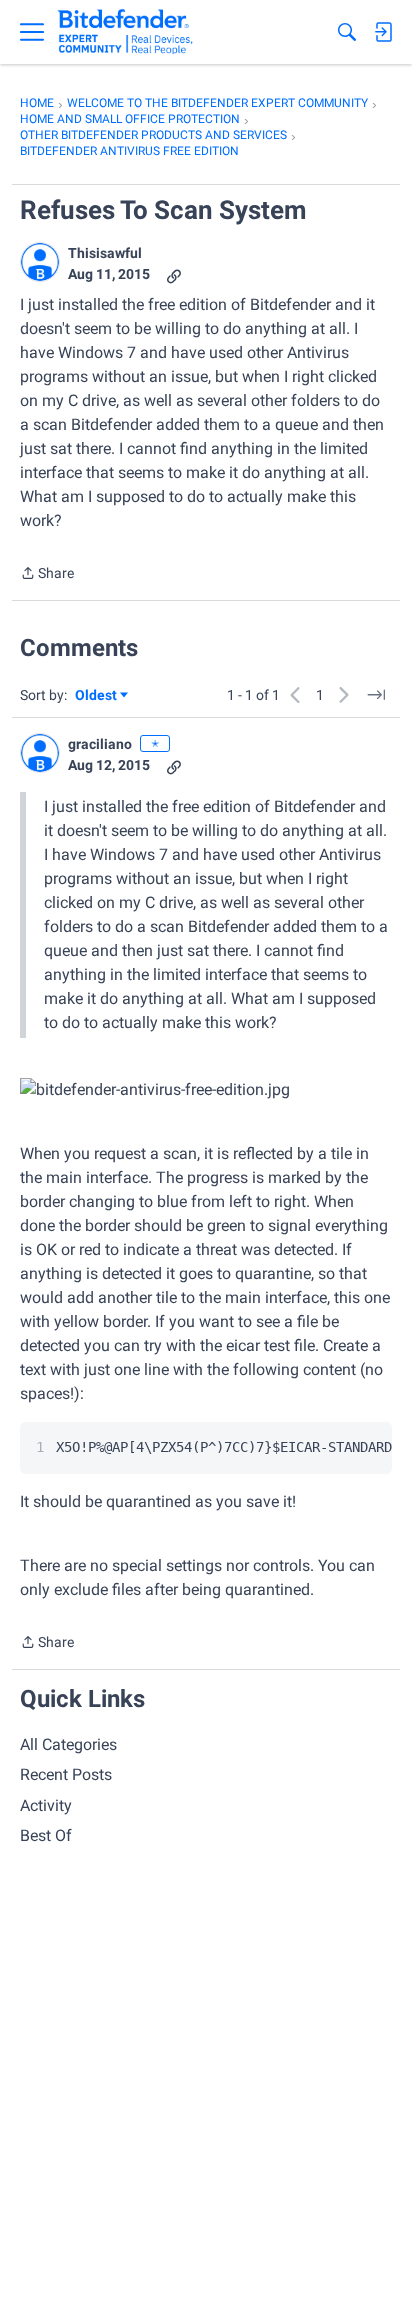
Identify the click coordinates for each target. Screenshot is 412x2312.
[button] (40, 262)
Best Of (46, 1835)
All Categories (68, 1744)
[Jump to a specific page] (376, 695)
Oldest (97, 696)
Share (47, 575)
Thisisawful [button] (105, 253)
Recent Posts (66, 1774)
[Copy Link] (174, 274)
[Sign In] (383, 32)
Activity (46, 1805)
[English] (125, 32)
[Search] (347, 32)
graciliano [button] (100, 744)
